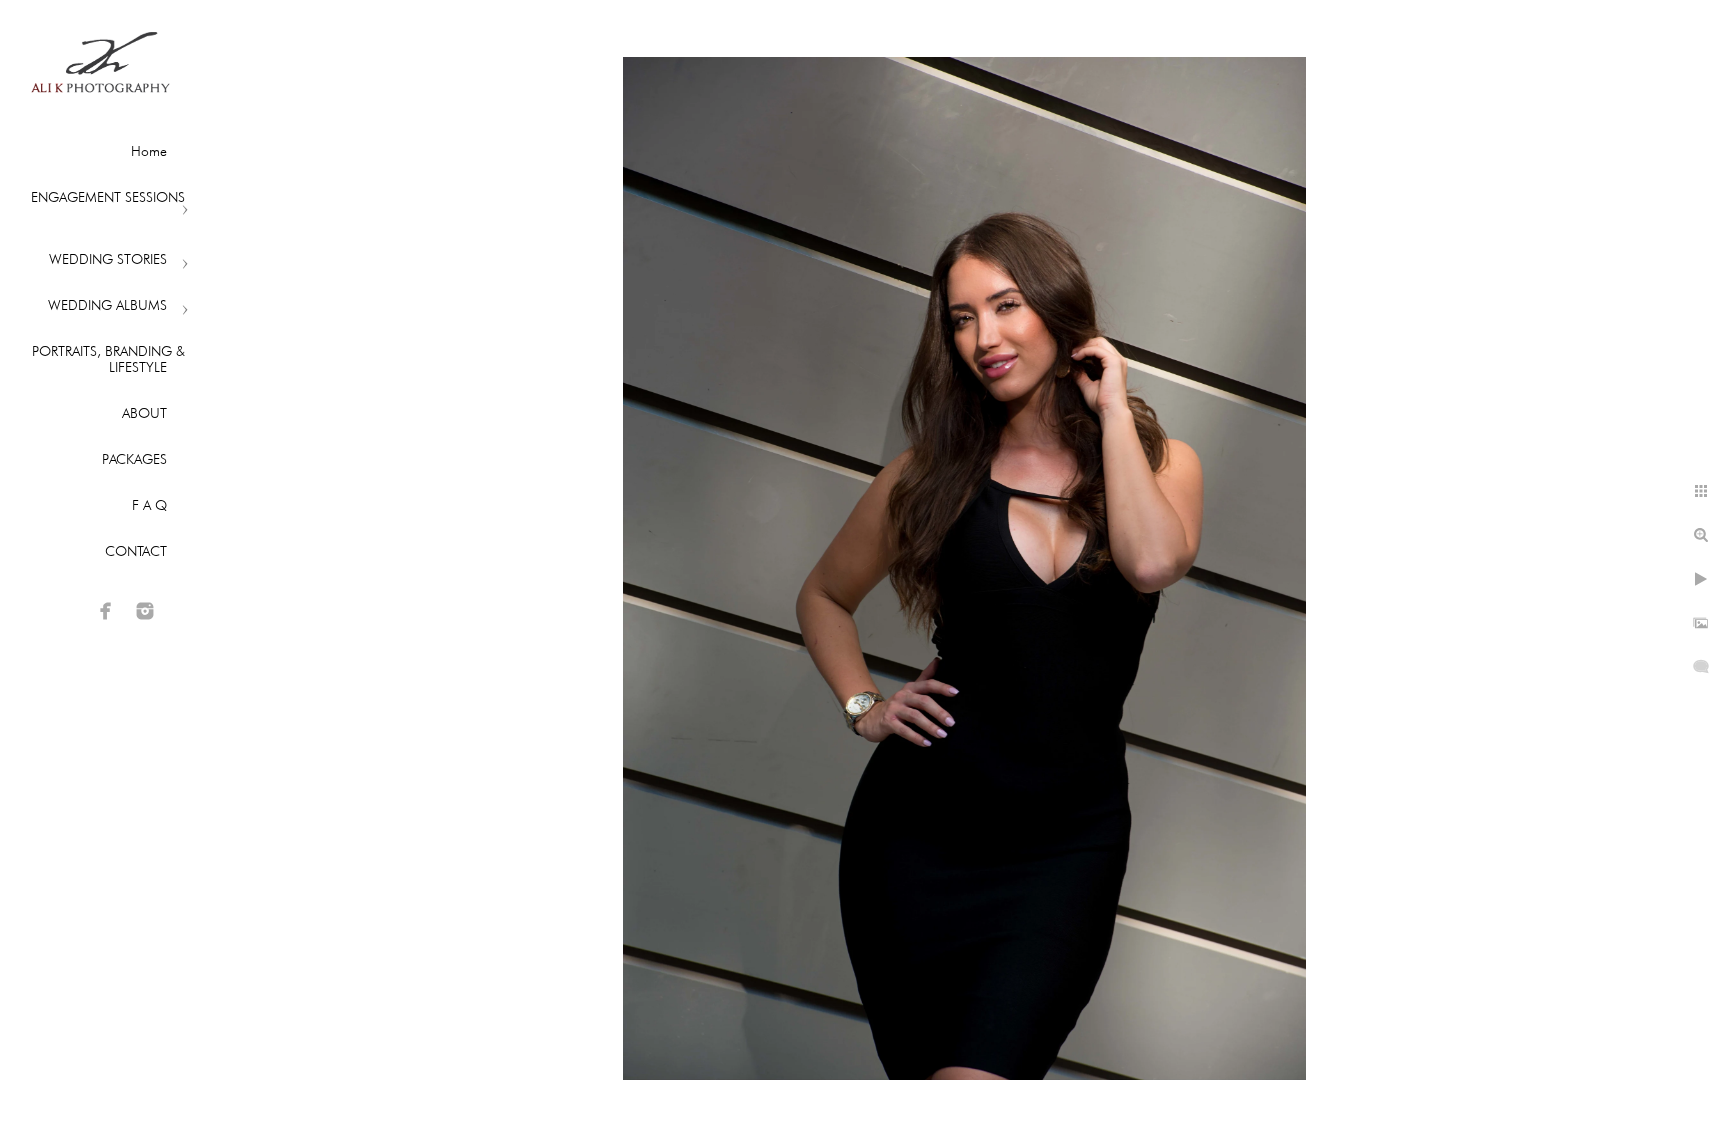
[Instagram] (145, 611)
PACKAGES (134, 459)
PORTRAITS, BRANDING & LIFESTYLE (108, 359)
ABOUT (144, 413)
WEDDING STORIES (108, 259)
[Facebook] (106, 611)
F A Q (149, 505)
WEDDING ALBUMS (107, 305)
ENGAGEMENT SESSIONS (108, 197)
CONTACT (136, 551)
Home (149, 151)
